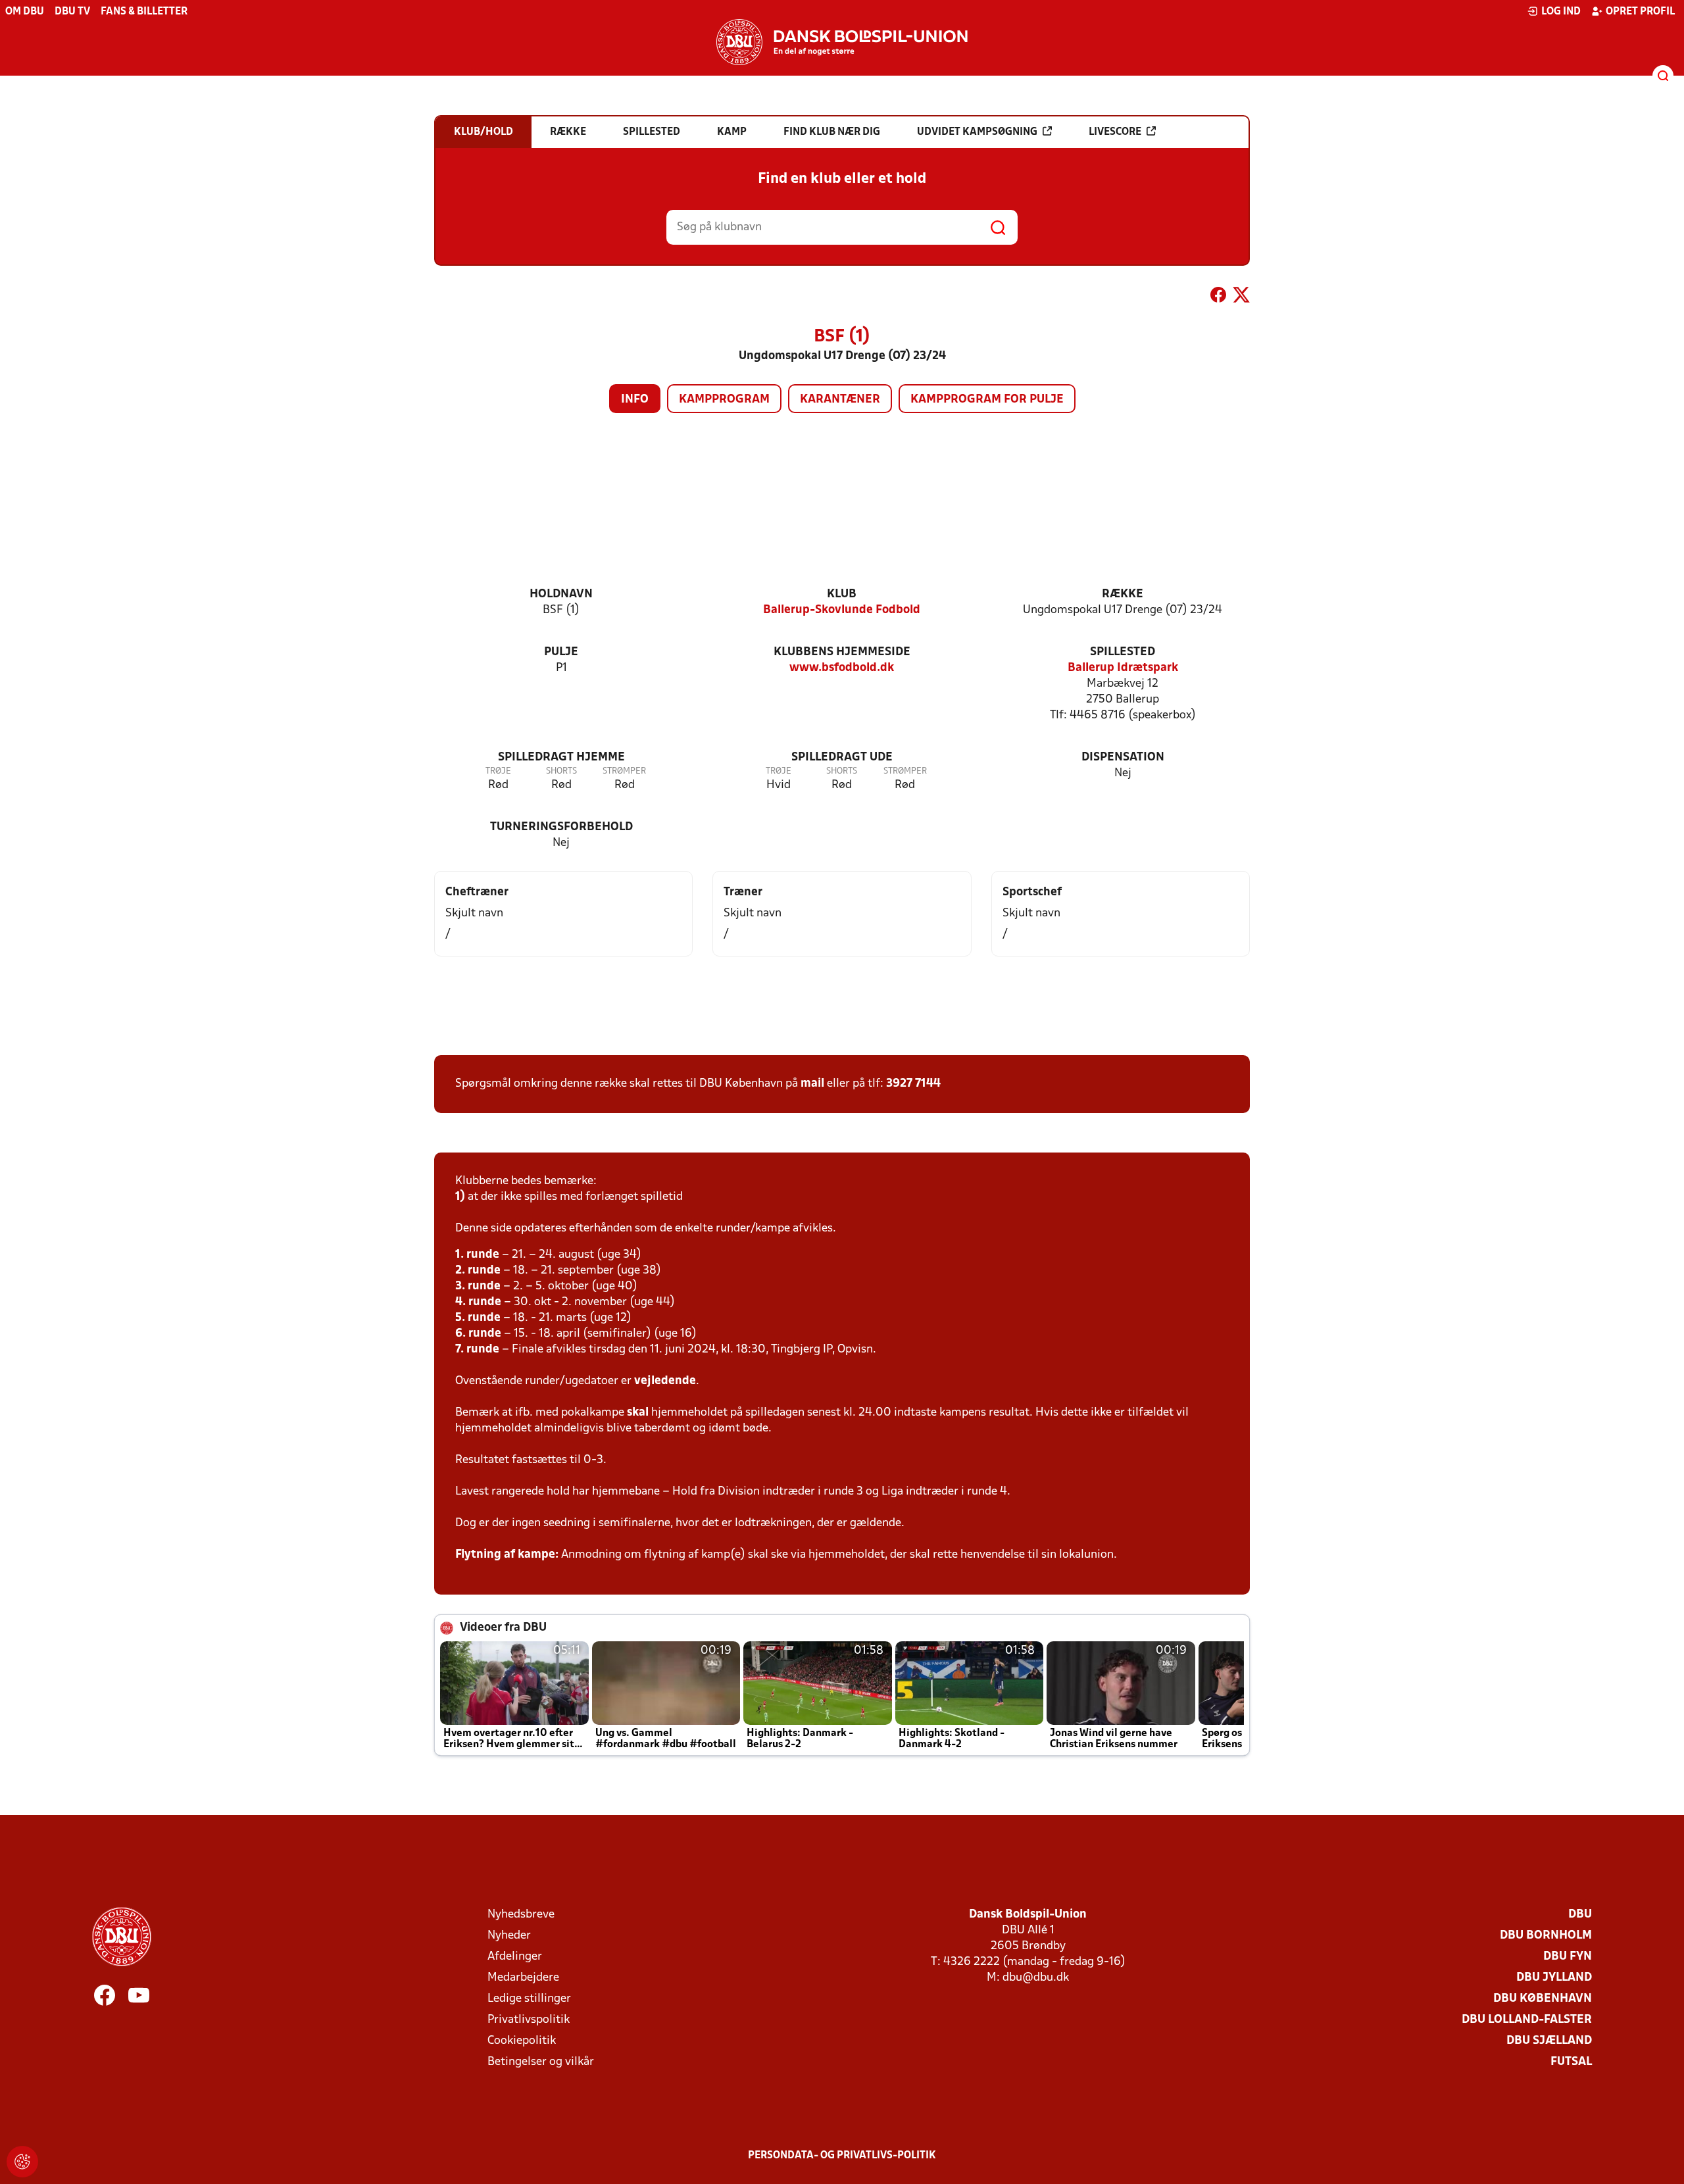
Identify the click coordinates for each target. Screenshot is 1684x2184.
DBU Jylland (1554, 1978)
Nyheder (509, 1936)
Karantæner (840, 400)
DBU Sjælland (1549, 2041)
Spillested (1123, 652)
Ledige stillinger (529, 1999)
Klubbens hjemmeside (842, 652)
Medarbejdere (523, 1978)
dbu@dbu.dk (1036, 1978)
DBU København (1543, 1999)
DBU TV (72, 12)
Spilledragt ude (842, 757)
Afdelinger (515, 1957)
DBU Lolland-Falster (1527, 2020)
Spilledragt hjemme (561, 757)
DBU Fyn (1568, 1957)
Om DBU (25, 12)
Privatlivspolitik (529, 2020)
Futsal (1571, 2062)
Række (1123, 594)
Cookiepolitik (522, 2041)
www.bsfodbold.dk (842, 668)
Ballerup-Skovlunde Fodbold (842, 610)
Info (635, 400)
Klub (842, 594)
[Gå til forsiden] (842, 42)
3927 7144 (913, 1084)
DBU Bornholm (1546, 1936)
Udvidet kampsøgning (977, 132)
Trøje (498, 771)
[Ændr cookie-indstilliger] (22, 2162)
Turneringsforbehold (561, 827)
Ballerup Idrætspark (1123, 668)
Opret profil (1640, 12)
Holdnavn (561, 594)
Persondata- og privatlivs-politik (842, 2156)
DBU (1580, 1915)
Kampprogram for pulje (987, 400)
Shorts (561, 771)
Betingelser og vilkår (541, 2062)
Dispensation (1123, 757)
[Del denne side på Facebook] (1218, 297)
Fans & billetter (144, 12)
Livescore (1115, 132)
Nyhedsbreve (521, 1915)
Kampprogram (724, 400)
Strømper (624, 771)
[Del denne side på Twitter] (1241, 297)
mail (812, 1084)
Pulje (561, 652)
